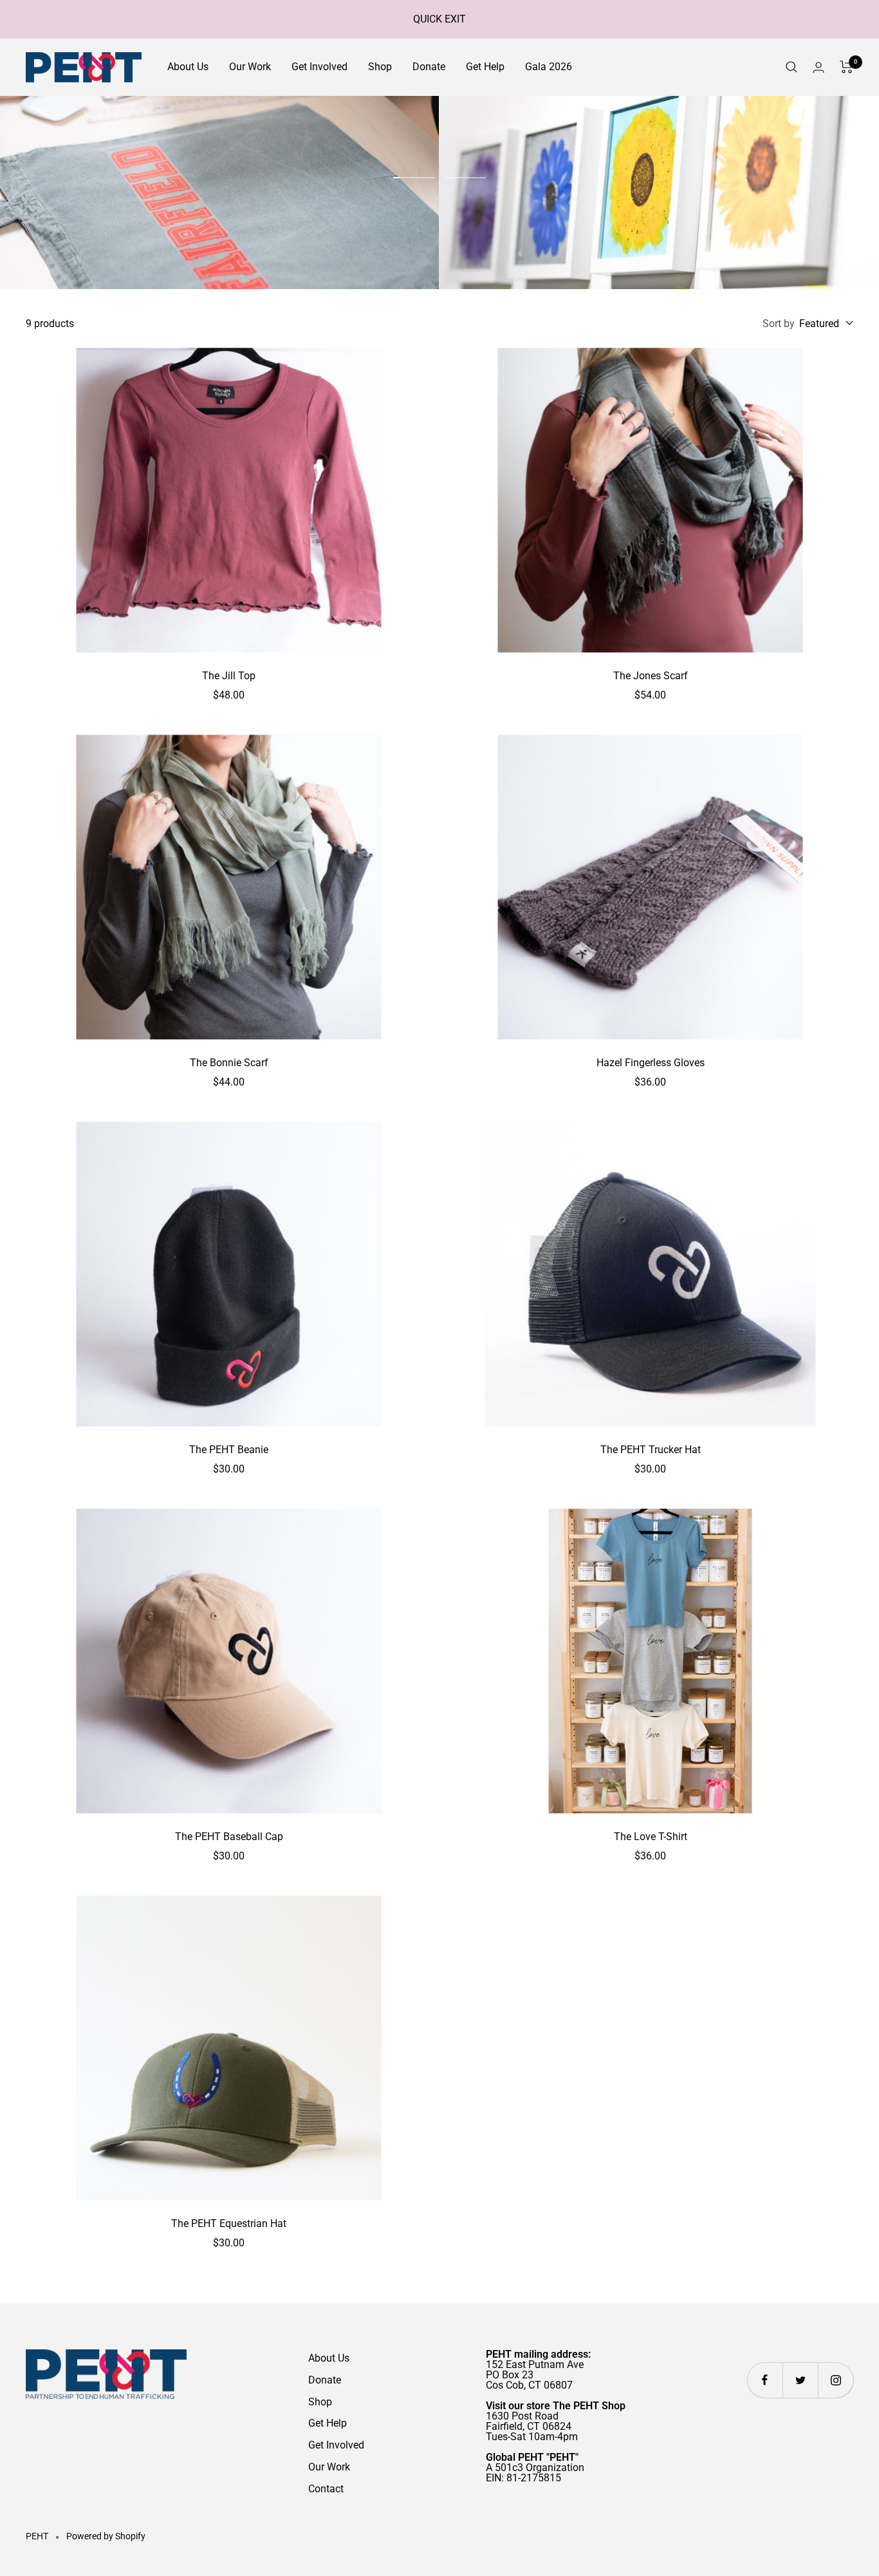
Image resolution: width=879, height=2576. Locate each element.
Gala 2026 (549, 67)
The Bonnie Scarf (229, 1063)
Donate (429, 67)
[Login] (819, 67)
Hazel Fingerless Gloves (651, 1063)
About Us (188, 67)
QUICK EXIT (439, 19)
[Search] (791, 67)
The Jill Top (229, 676)
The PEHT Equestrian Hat (229, 2223)
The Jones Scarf (651, 676)
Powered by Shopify (106, 2536)
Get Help (485, 67)
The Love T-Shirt (651, 1837)
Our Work (250, 67)
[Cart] (847, 67)
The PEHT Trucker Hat (651, 1450)
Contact (326, 2489)
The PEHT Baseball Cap (229, 1837)
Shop (380, 67)
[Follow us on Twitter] (800, 2380)
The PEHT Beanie (229, 1450)
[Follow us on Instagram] (836, 2380)
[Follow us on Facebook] (765, 2380)
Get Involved (319, 67)
